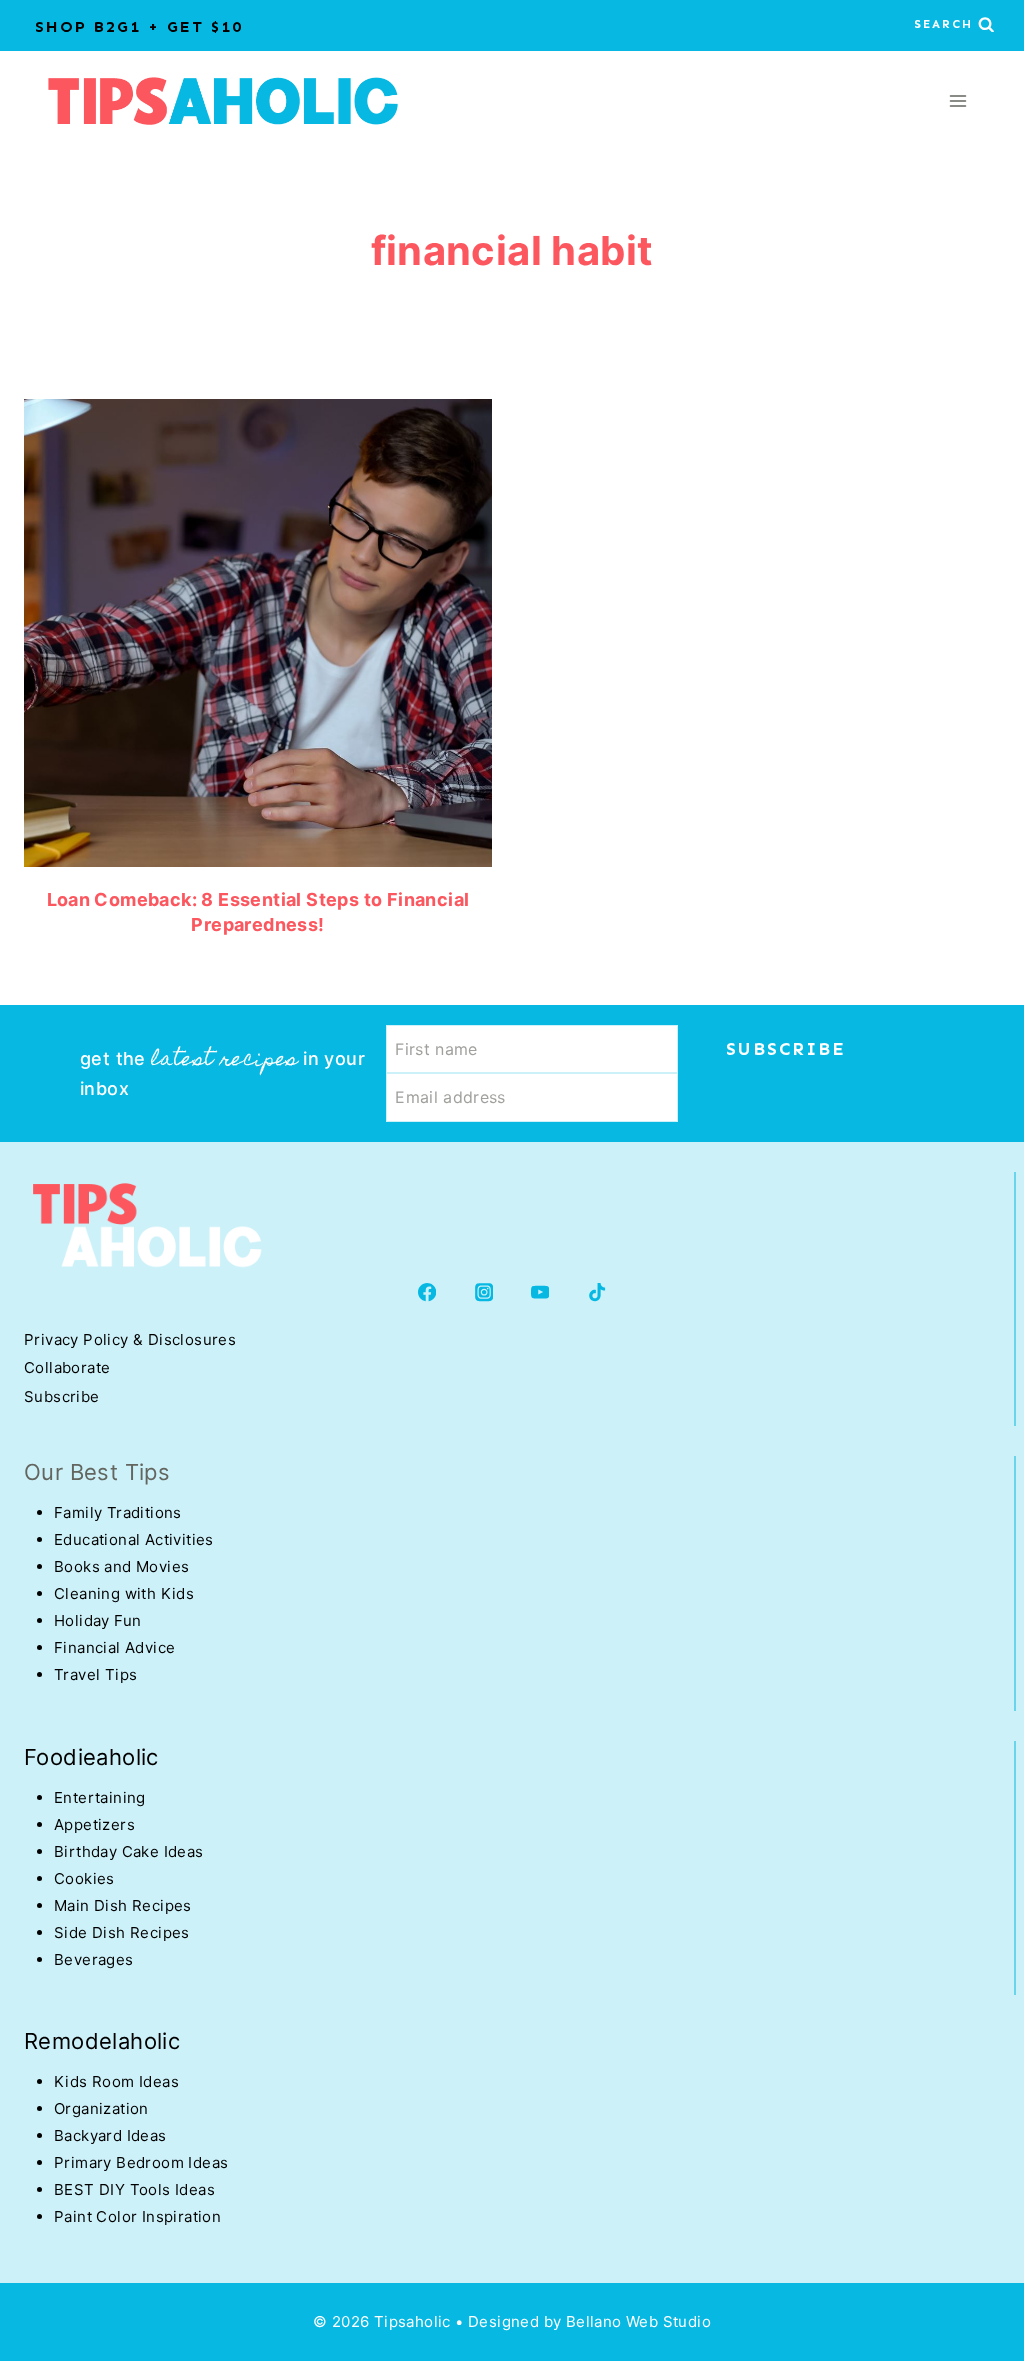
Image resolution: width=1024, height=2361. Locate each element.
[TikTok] (597, 1292)
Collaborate (67, 1367)
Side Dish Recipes (122, 1932)
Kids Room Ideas (116, 2081)
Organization (101, 2108)
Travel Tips (95, 1674)
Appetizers (94, 1824)
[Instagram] (483, 1292)
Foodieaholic (91, 1757)
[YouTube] (540, 1292)
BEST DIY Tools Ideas (134, 2189)
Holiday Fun (97, 1620)
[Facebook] (427, 1292)
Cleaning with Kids (124, 1593)
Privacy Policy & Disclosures (130, 1339)
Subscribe (62, 1396)
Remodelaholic (102, 2041)
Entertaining (100, 1797)
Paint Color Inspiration (137, 2216)
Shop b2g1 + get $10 (139, 26)
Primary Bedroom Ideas (141, 2162)
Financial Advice (114, 1647)
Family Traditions (118, 1512)
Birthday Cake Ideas (129, 1851)
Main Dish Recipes (123, 1905)
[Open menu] (957, 100)
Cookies (84, 1878)
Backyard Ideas (110, 2135)
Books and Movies (121, 1566)
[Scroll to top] (50, 2181)
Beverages (94, 1959)
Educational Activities (134, 1539)
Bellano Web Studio (638, 2321)
